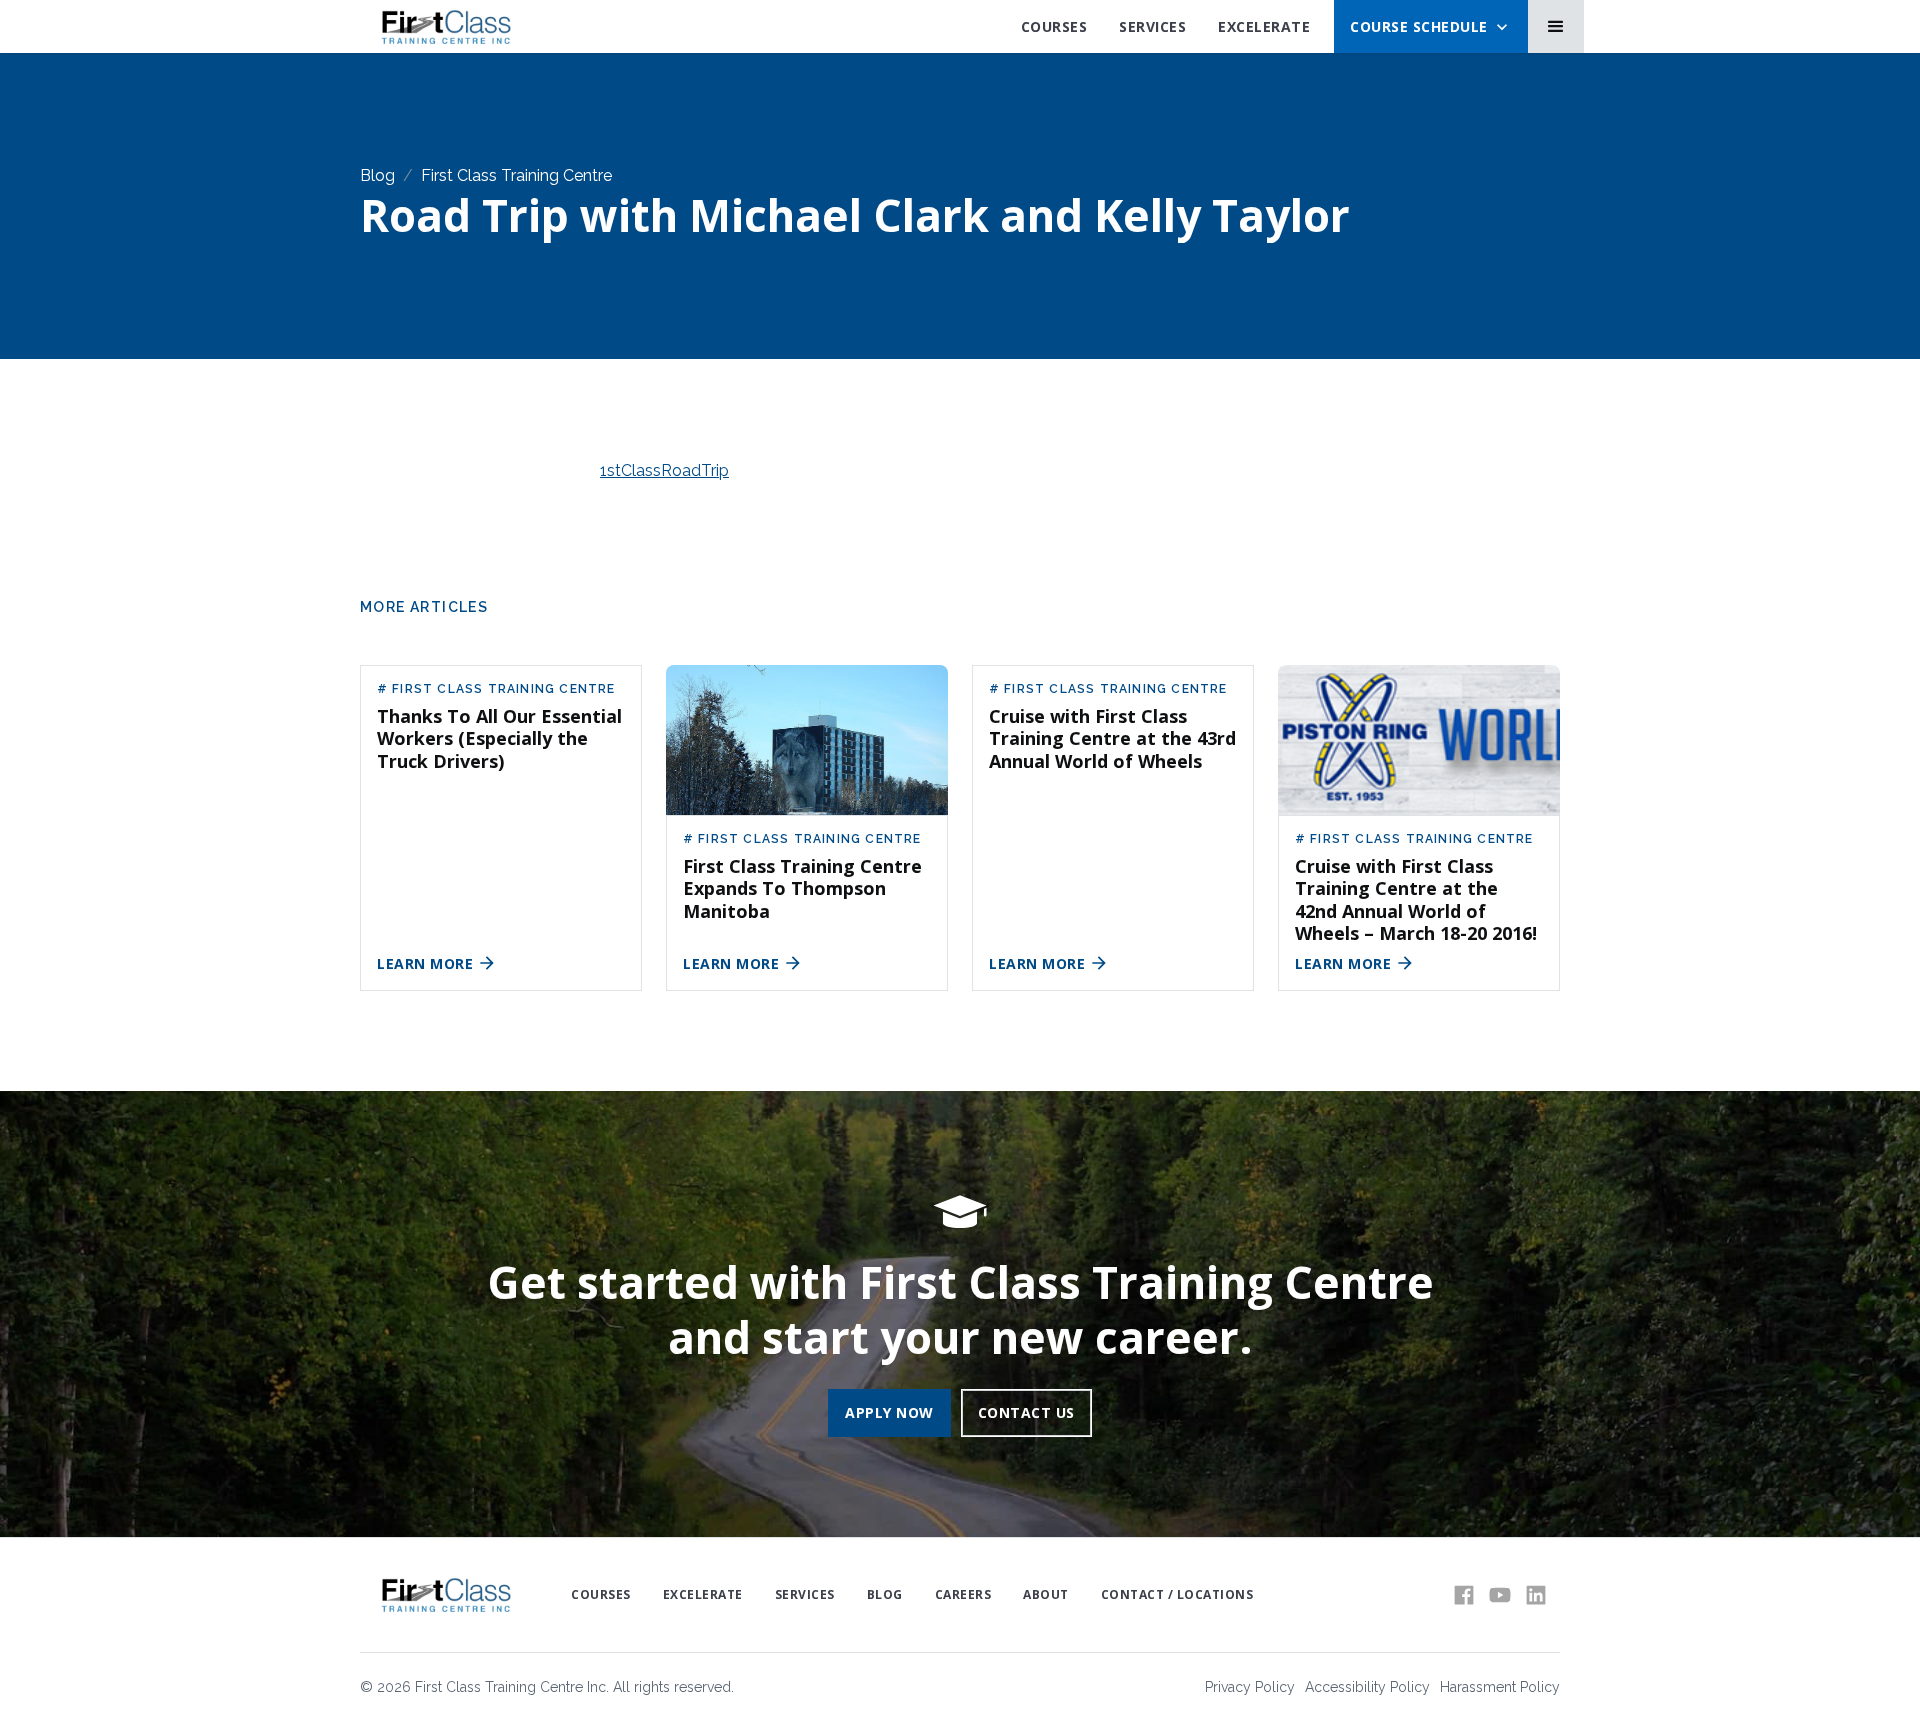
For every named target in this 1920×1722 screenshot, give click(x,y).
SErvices (1152, 26)
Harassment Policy (1500, 1687)
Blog (377, 175)
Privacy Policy (1250, 1687)
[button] (1431, 26)
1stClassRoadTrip (664, 470)
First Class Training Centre (516, 175)
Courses (1054, 26)
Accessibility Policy (1367, 1687)
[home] (445, 27)
